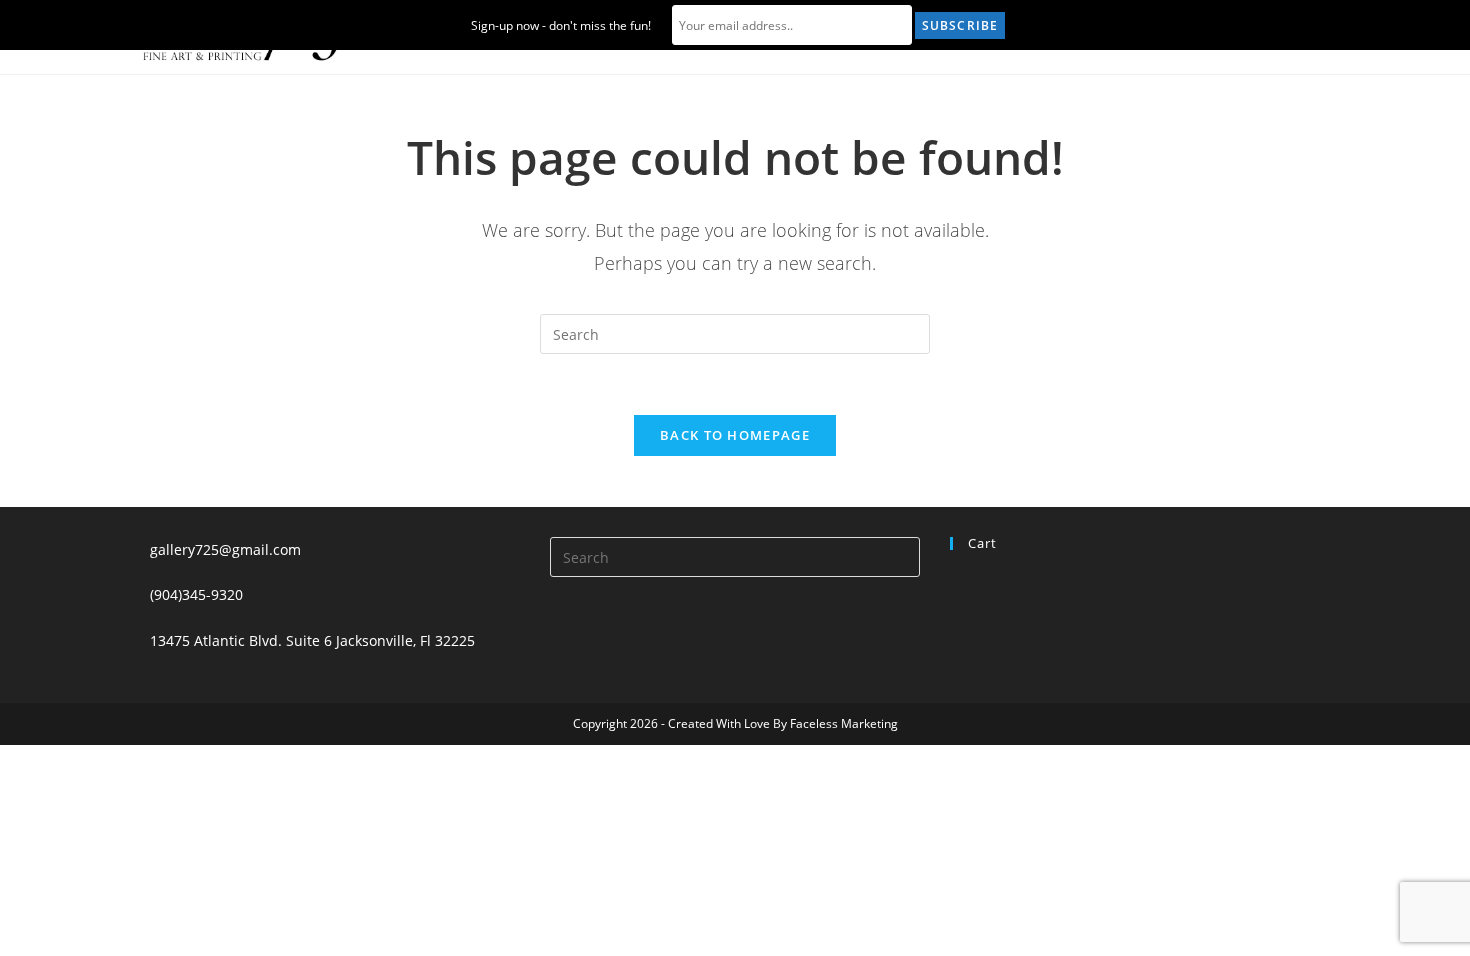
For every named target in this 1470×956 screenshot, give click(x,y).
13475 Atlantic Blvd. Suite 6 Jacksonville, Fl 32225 (312, 640)
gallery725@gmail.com (225, 549)
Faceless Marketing (844, 723)
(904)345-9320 (196, 594)
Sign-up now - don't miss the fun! (561, 25)
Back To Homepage (735, 435)
